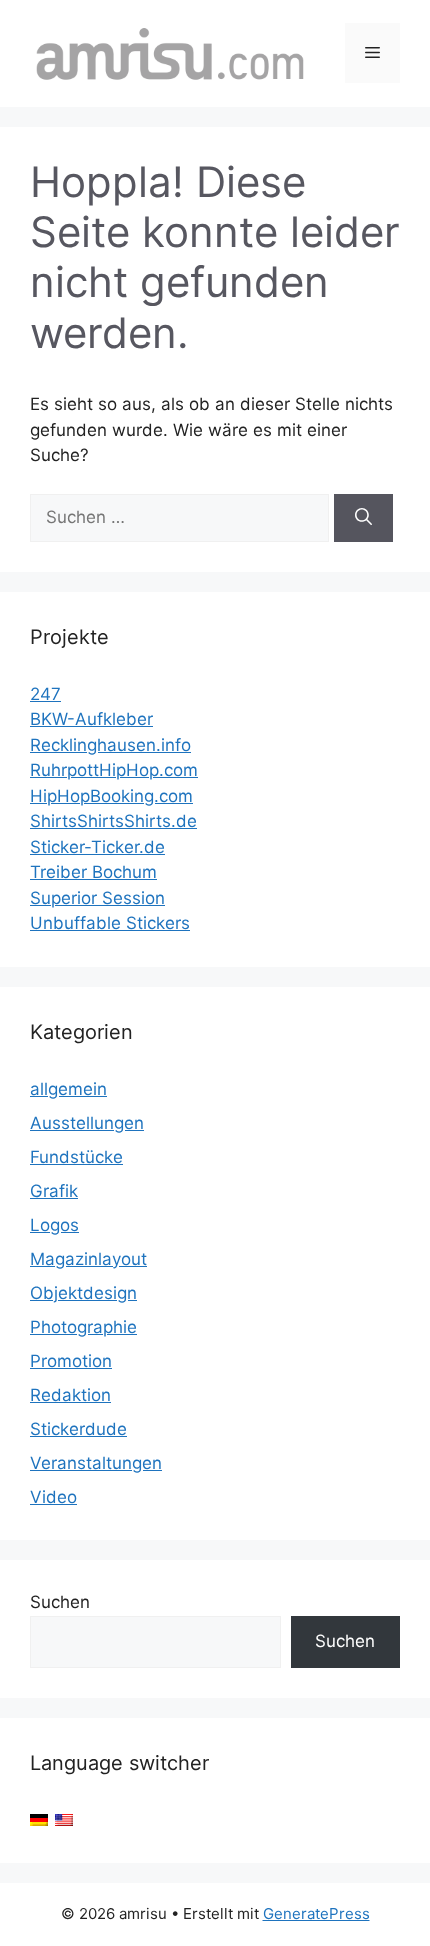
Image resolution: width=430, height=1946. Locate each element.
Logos (54, 1225)
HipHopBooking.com (111, 796)
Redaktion (70, 1395)
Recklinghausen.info (110, 745)
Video (53, 1497)
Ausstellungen (87, 1123)
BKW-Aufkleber (91, 719)
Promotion (71, 1361)
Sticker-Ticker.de (97, 847)
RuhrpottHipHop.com (114, 770)
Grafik (54, 1191)
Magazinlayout (88, 1259)
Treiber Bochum (93, 872)
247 (45, 694)
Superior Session (97, 898)
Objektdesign (83, 1293)
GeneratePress (316, 1913)
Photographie (83, 1327)
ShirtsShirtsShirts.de (113, 821)
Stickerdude (78, 1429)
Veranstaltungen (96, 1463)
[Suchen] (363, 518)
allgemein (68, 1089)
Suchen (60, 1602)
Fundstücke (76, 1157)
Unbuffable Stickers (110, 923)
